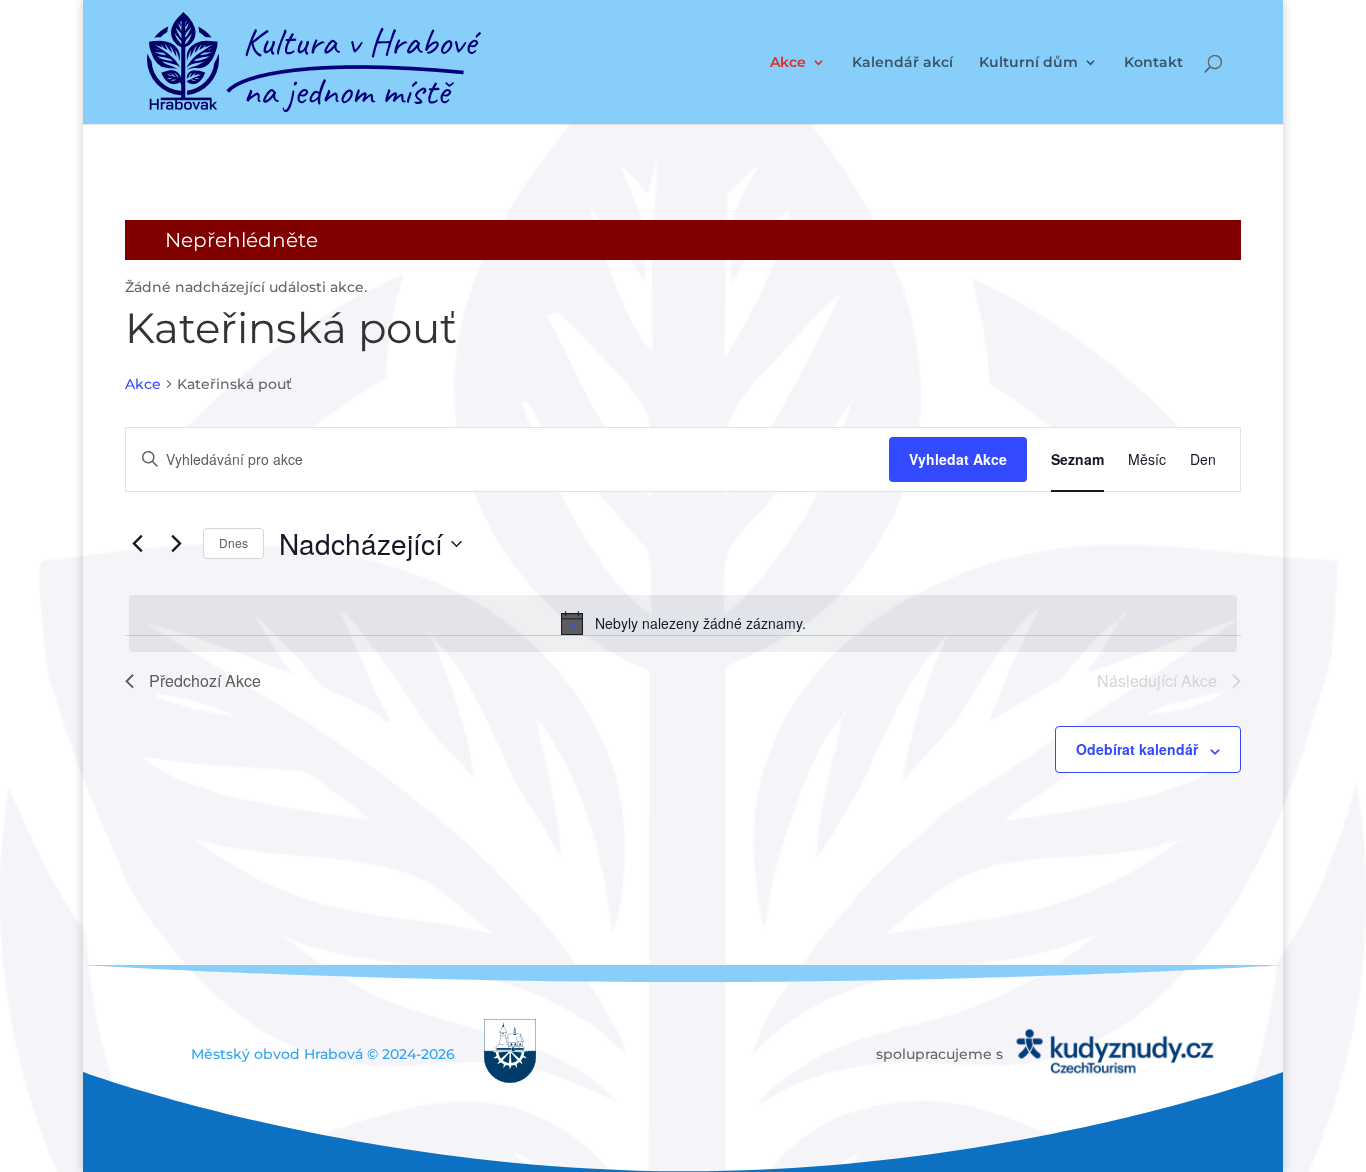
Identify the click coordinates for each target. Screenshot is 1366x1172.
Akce (788, 63)
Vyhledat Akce (958, 459)
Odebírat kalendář (1137, 749)
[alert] (683, 623)
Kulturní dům (1028, 63)
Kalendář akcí (902, 63)
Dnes (233, 542)
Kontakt (1153, 63)
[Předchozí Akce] (137, 544)
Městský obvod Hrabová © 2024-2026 (323, 1054)
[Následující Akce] (176, 544)
